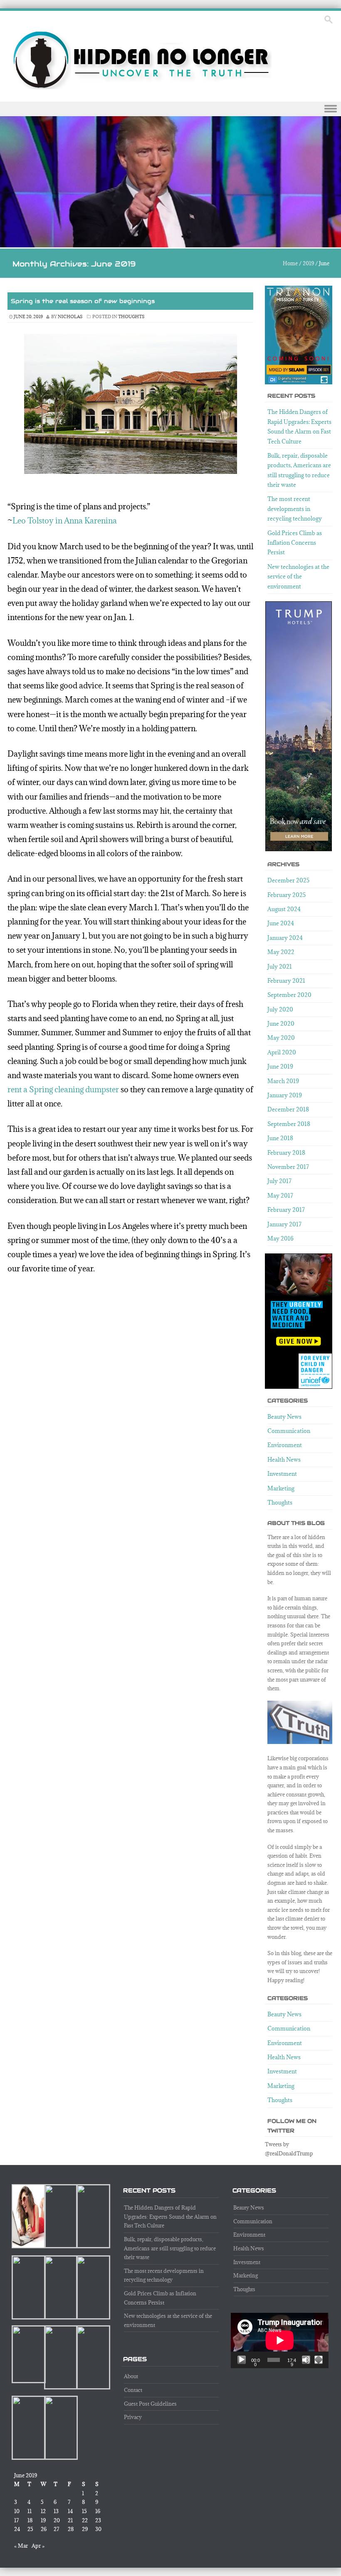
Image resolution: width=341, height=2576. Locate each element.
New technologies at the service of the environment (298, 577)
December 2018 (288, 1109)
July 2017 (279, 1181)
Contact (133, 2390)
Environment (285, 1445)
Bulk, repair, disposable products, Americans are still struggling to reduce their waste (170, 2248)
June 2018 (280, 1138)
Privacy (133, 2417)
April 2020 (282, 1052)
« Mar (21, 2546)
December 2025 (288, 880)
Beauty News (284, 1417)
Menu (170, 109)
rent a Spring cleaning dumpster (63, 1089)
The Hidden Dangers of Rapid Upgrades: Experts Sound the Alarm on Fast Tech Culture (170, 2216)
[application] (280, 2340)
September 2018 (289, 1124)
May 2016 (280, 1238)
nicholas (70, 316)
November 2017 (288, 1167)
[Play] (242, 2360)
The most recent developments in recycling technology (295, 509)
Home (290, 263)
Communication (289, 1431)
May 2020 (281, 1038)
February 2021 (286, 981)
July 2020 (280, 1009)
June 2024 (281, 923)
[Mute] (306, 2360)
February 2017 (286, 1210)
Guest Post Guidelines (150, 2404)
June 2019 (280, 1066)
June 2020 (281, 1024)
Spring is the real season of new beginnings (83, 301)
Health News (284, 1460)
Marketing (281, 1488)
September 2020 (289, 995)
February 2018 (286, 1153)
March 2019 (283, 1081)
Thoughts (131, 316)
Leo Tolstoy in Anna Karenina (65, 521)
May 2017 (280, 1196)
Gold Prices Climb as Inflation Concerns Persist (295, 543)
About (131, 2376)
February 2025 (287, 895)
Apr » (38, 2546)
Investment (282, 1474)
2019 (308, 263)
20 (57, 2520)
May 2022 (281, 952)
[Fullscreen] (319, 2360)
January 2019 (285, 1095)
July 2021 (280, 967)
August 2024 (284, 909)
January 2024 (285, 938)
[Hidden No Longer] (142, 60)
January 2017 (284, 1224)
